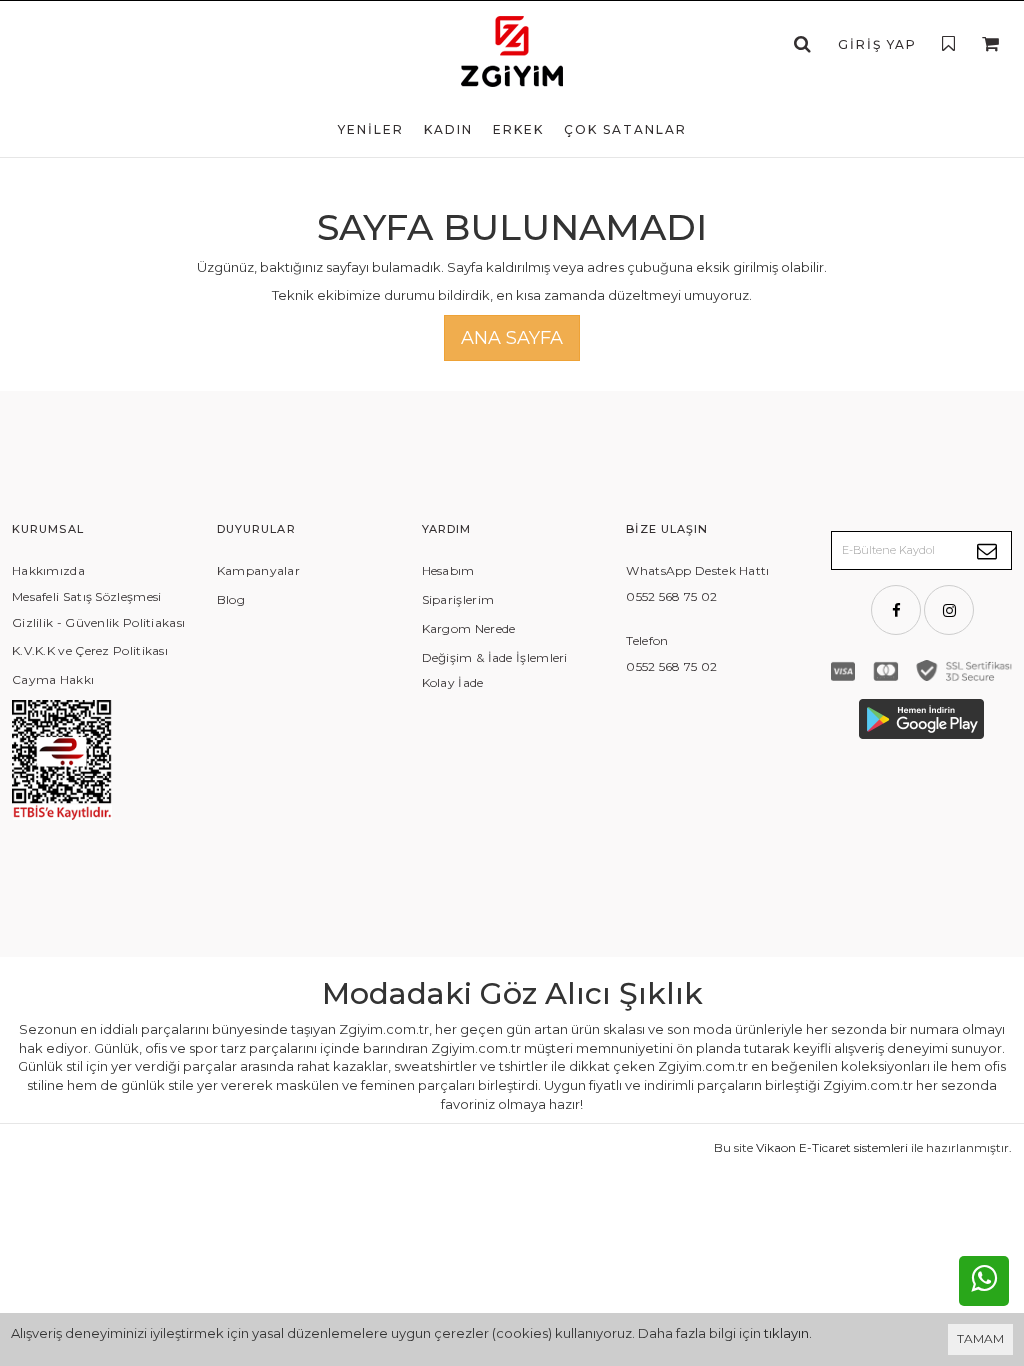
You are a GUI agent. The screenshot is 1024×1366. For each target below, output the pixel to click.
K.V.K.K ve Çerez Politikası (90, 650)
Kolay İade (453, 682)
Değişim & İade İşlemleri (495, 657)
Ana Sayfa (512, 338)
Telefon (647, 640)
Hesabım (448, 570)
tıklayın (786, 1333)
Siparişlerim (458, 599)
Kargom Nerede (469, 628)
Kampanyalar (258, 570)
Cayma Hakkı (53, 679)
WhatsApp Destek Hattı (697, 570)
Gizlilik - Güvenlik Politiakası (98, 622)
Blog (231, 599)
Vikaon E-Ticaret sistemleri (832, 1147)
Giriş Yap (877, 44)
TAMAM (980, 1338)
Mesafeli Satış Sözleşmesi (87, 596)
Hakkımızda (48, 570)
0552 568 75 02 (671, 596)
